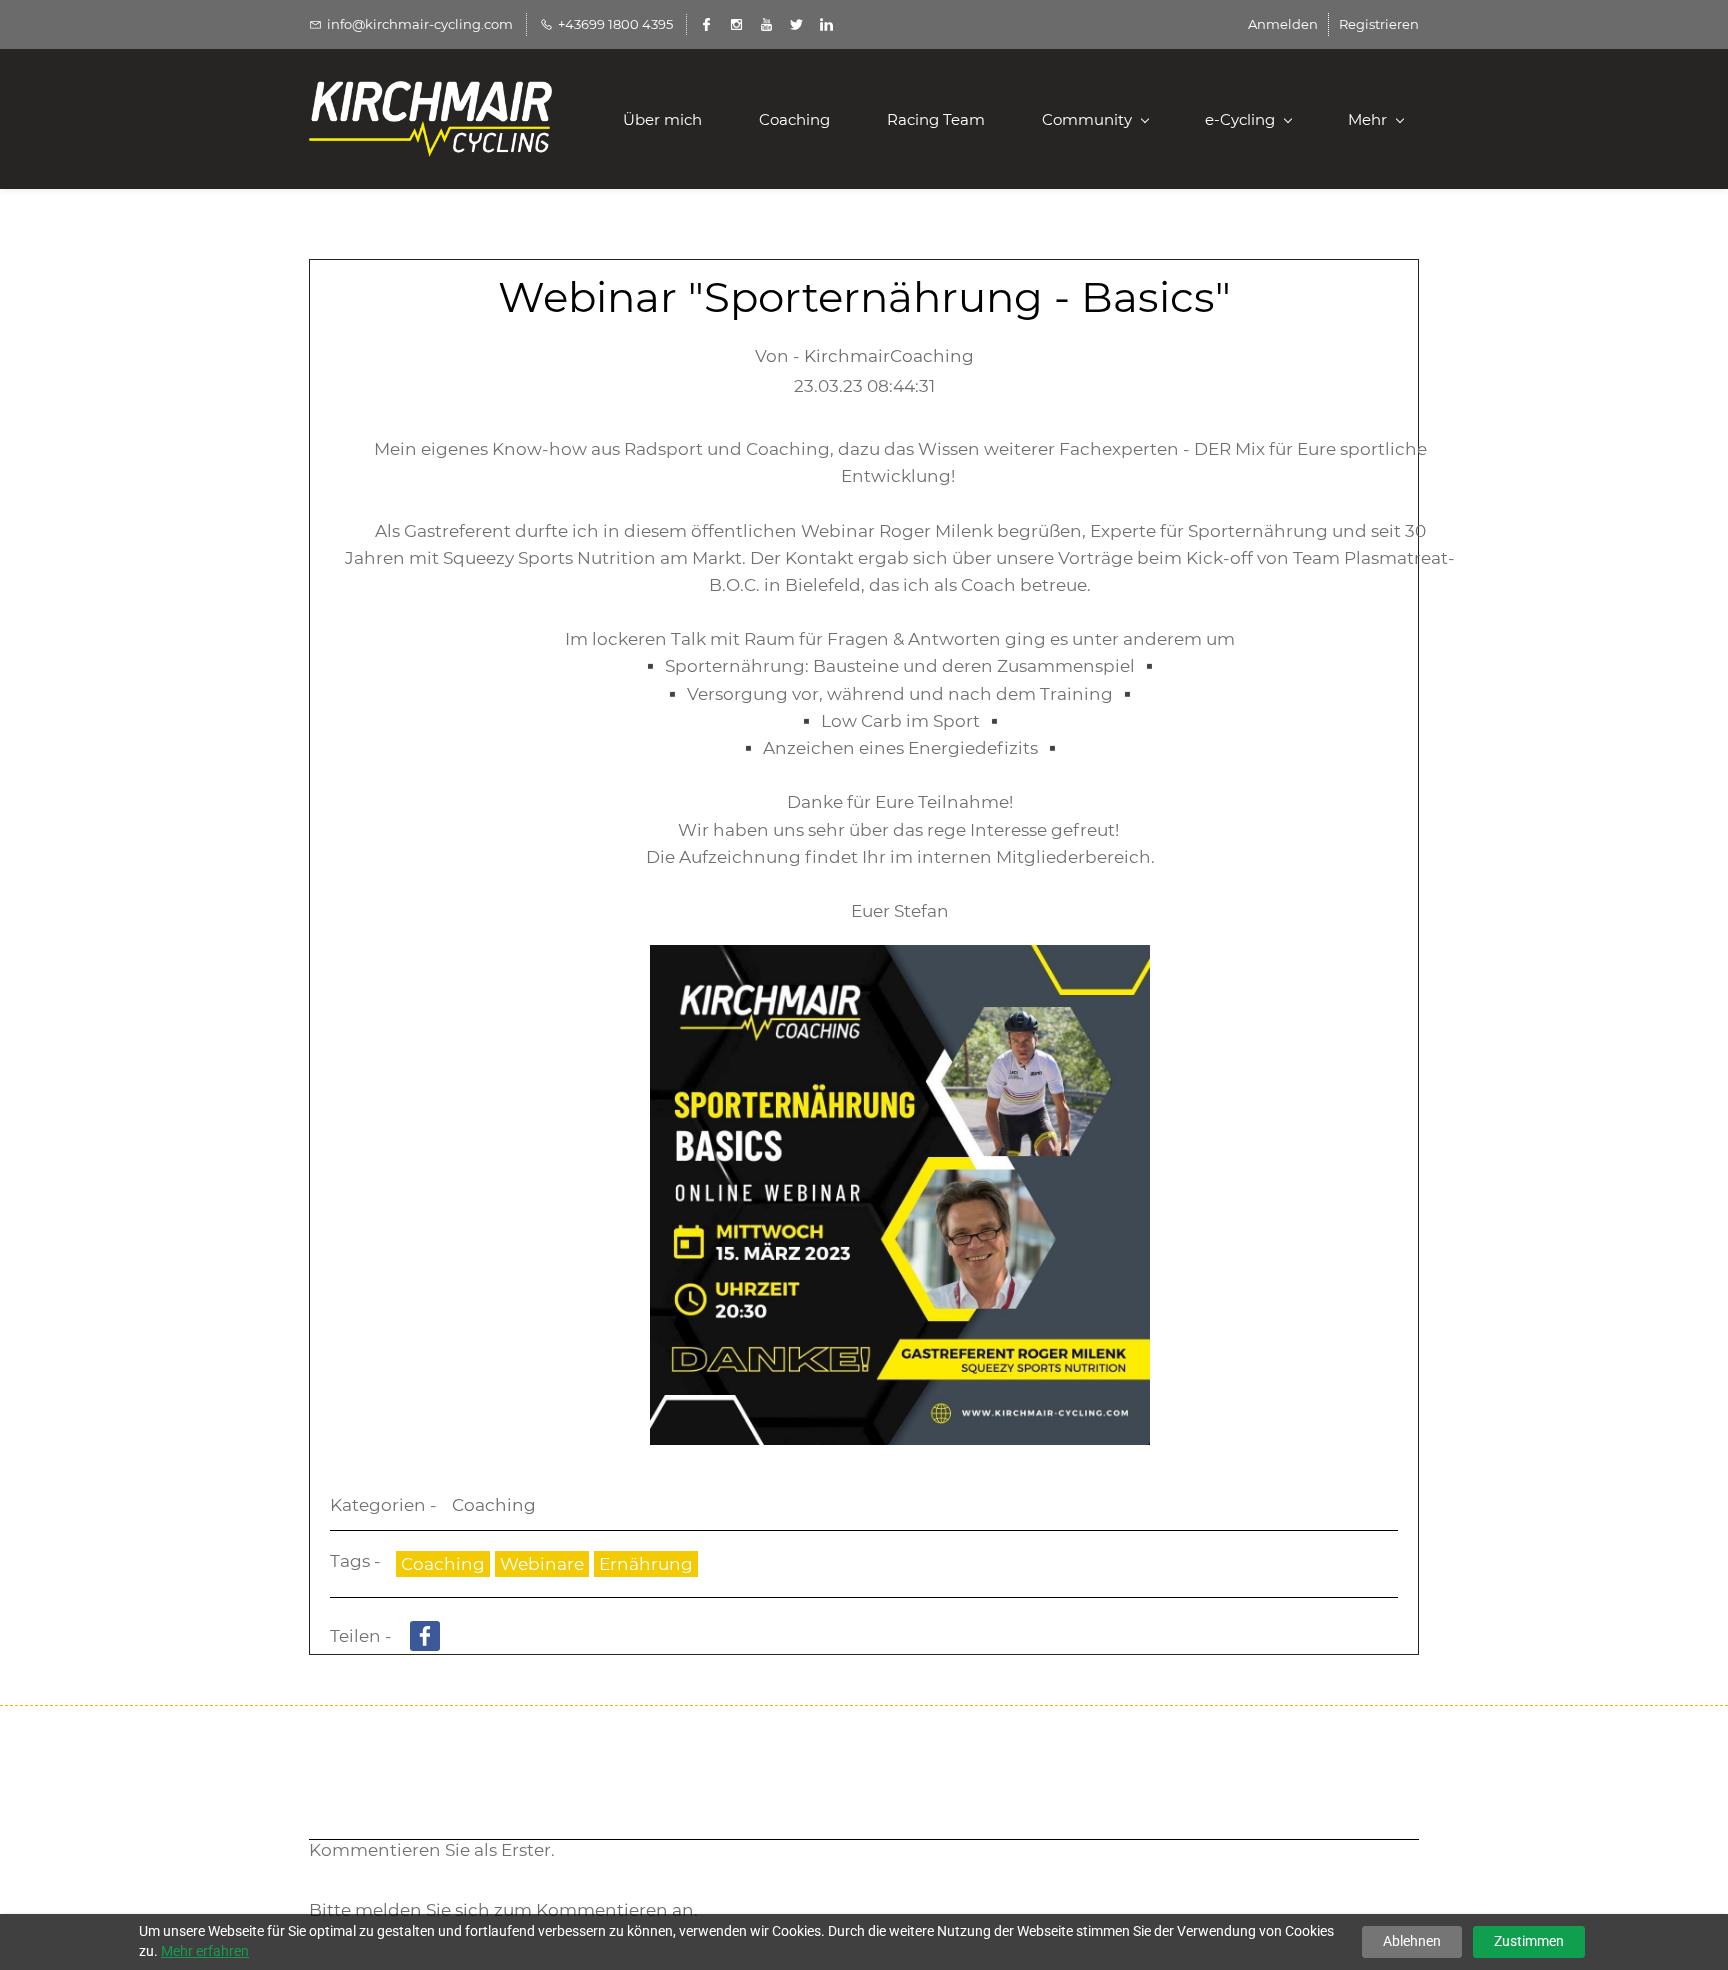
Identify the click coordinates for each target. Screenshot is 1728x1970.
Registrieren (1379, 24)
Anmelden (1283, 24)
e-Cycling (1240, 119)
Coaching (794, 119)
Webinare (542, 1564)
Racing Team (936, 119)
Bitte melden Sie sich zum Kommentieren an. (503, 1910)
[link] (900, 958)
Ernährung (646, 1564)
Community (1087, 119)
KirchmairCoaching (889, 356)
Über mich (662, 119)
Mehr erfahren (205, 1951)
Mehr (1367, 119)
